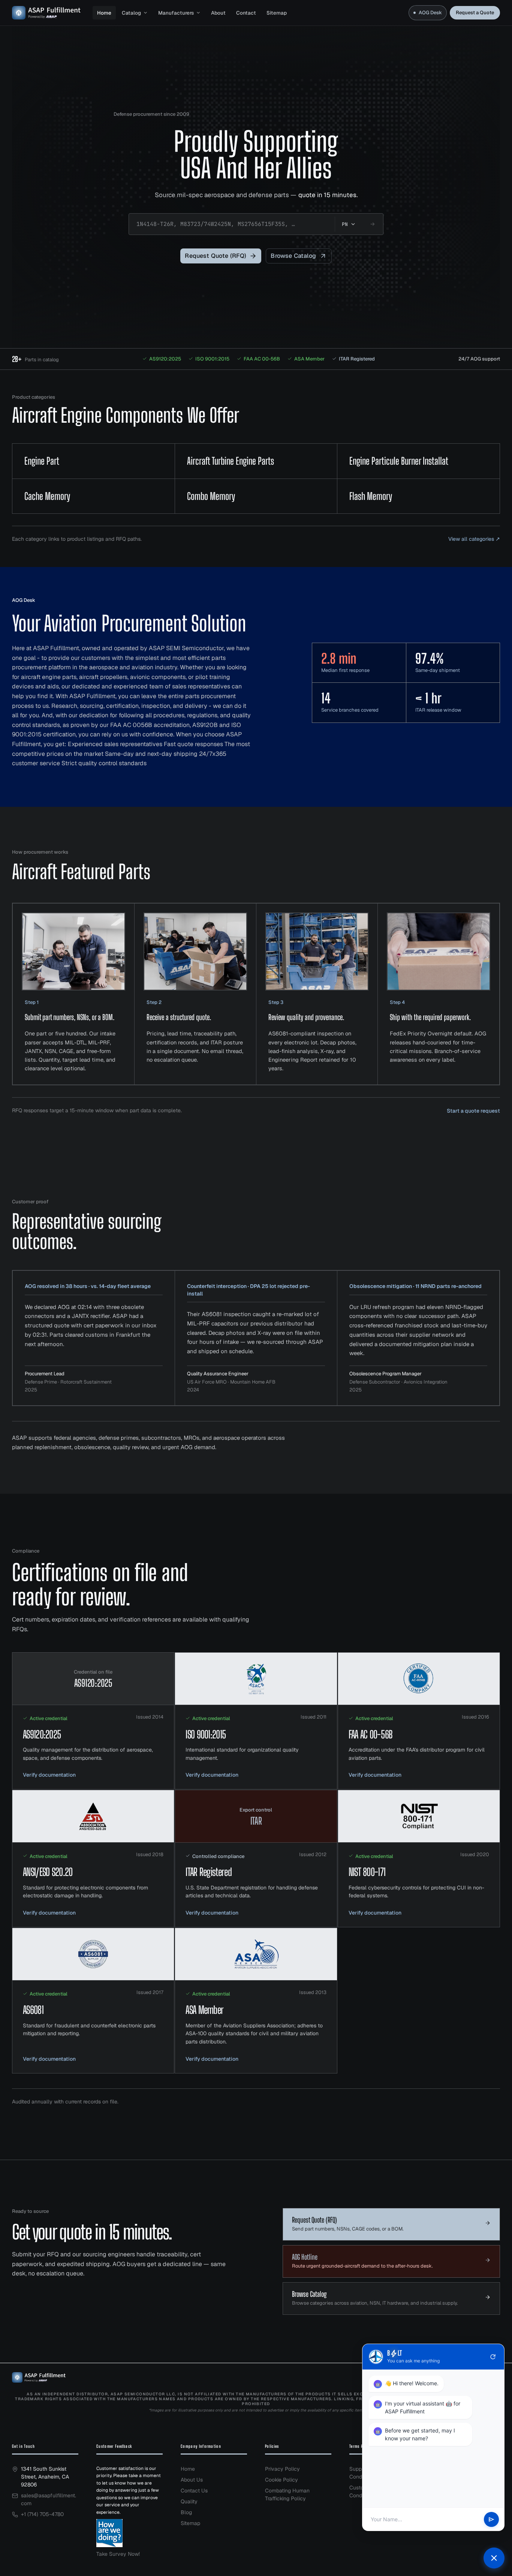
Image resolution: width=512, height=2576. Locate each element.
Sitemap (277, 13)
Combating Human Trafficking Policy (287, 2494)
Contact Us (194, 2491)
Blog (186, 2512)
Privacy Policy (282, 2469)
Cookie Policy (281, 2480)
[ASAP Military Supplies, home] (46, 13)
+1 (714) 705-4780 (42, 2514)
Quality (189, 2501)
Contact (246, 13)
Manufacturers (176, 13)
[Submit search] (373, 224)
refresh (493, 2357)
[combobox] (232, 224)
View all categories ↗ (474, 539)
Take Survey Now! (118, 2554)
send (491, 2519)
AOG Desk (430, 13)
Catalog (131, 13)
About (218, 13)
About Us (192, 2480)
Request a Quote (475, 13)
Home (104, 13)
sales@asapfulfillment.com (49, 2499)
